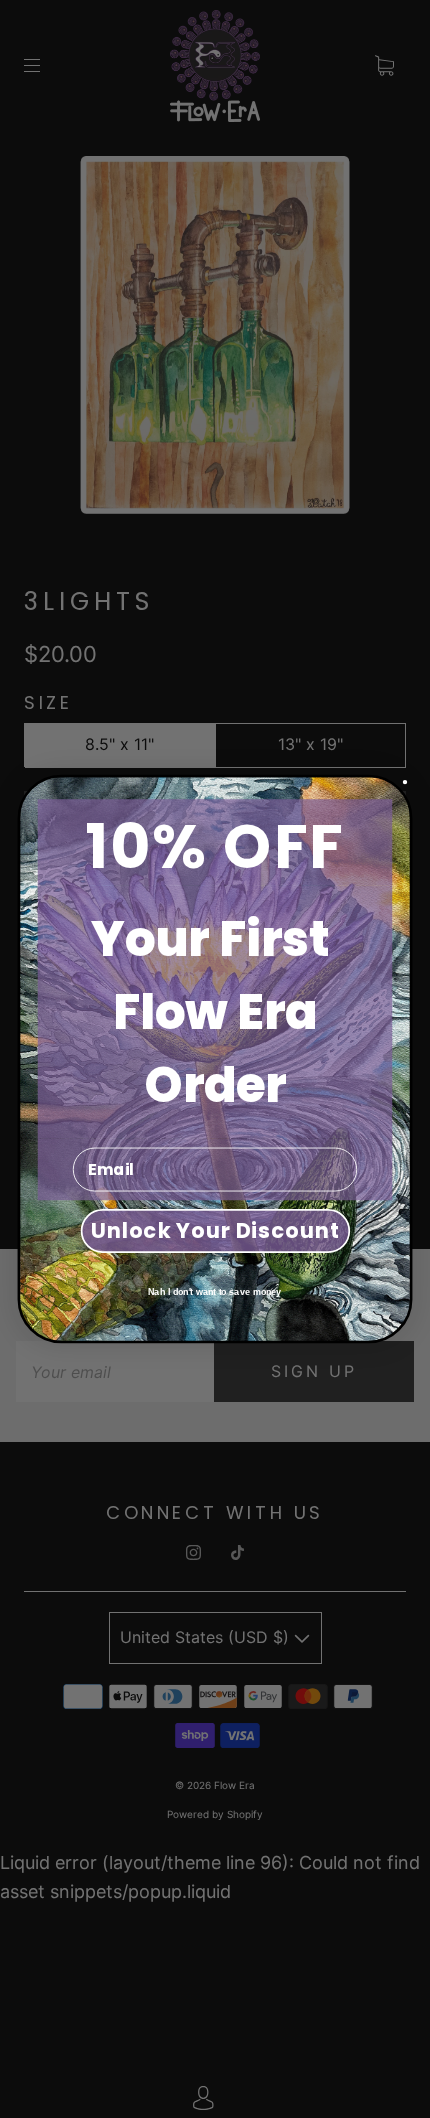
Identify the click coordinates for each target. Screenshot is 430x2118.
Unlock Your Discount (215, 1230)
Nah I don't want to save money (214, 1292)
